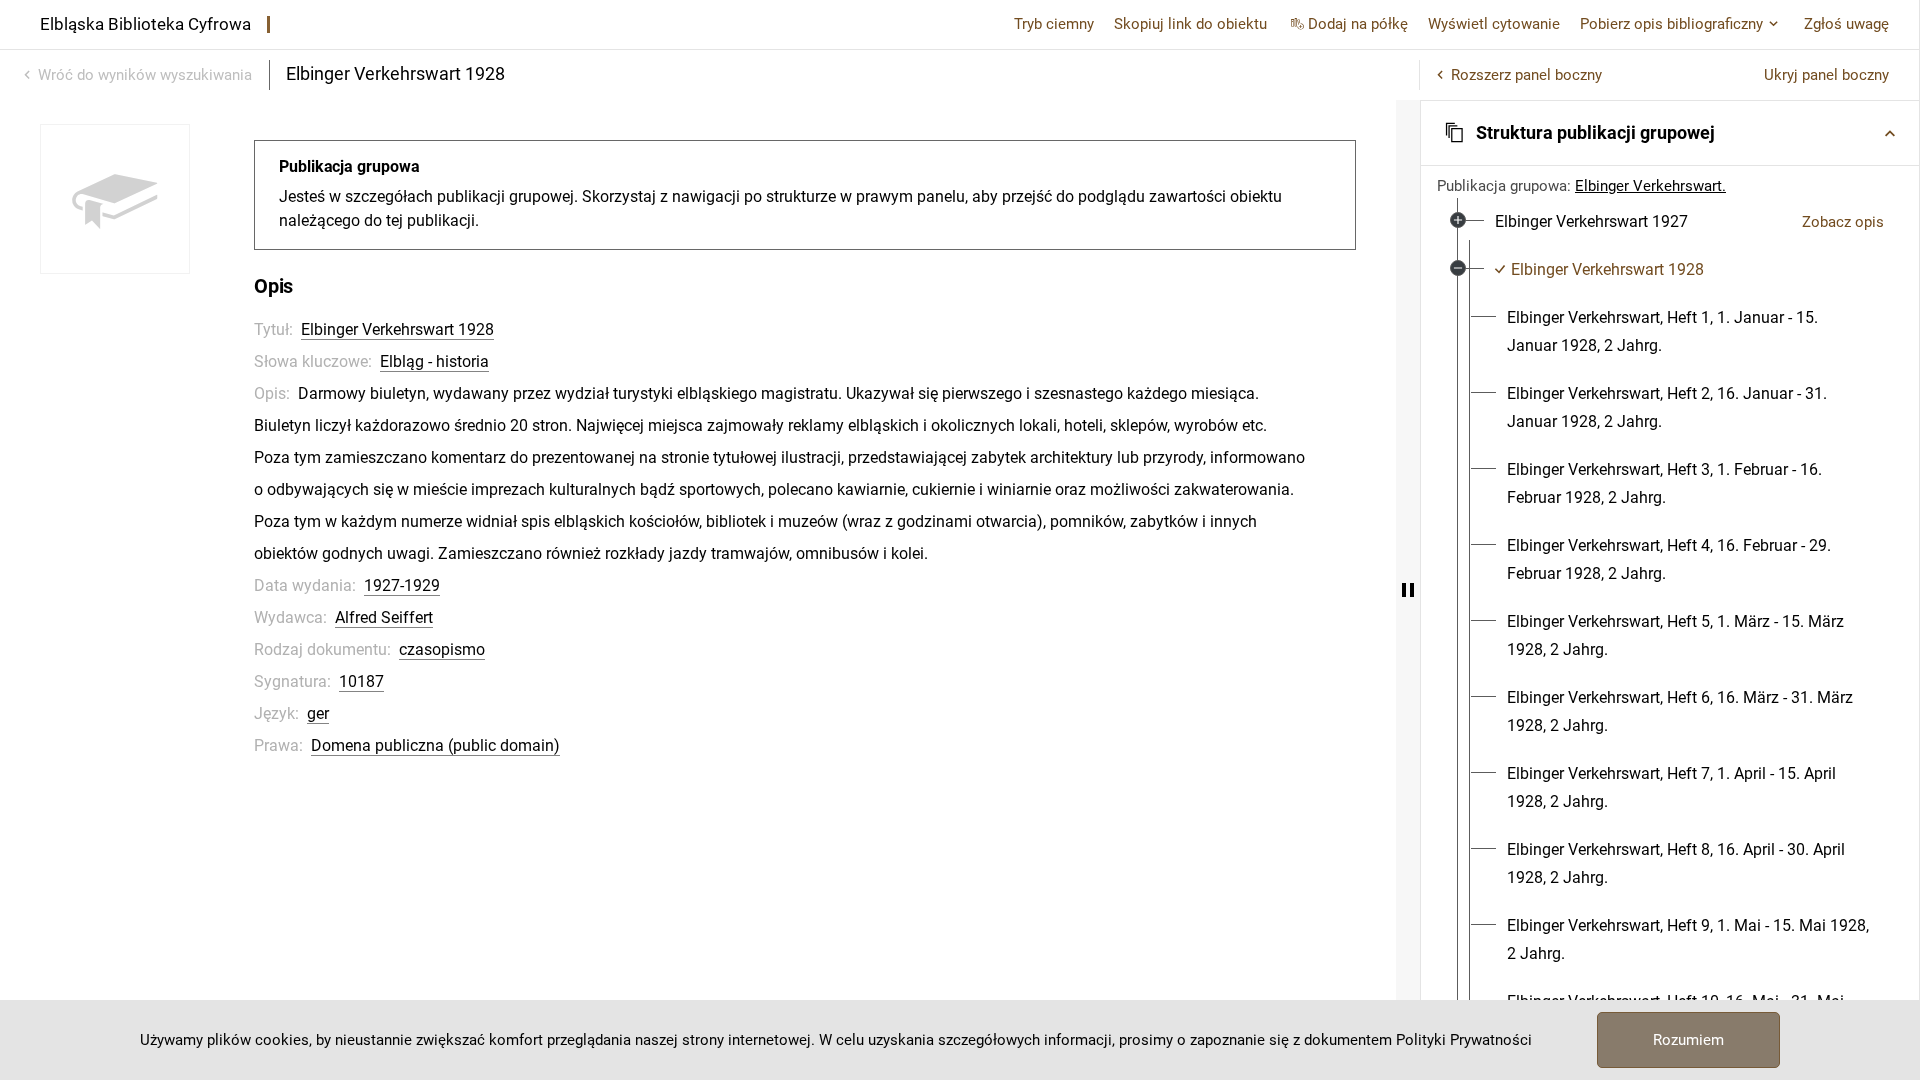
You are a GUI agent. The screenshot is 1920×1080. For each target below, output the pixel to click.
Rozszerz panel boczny (1526, 75)
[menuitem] (1591, 222)
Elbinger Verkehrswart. (1650, 186)
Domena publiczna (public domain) (435, 745)
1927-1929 (402, 585)
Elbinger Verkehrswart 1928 (397, 329)
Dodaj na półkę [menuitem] (1358, 24)
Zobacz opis (1843, 222)
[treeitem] (1670, 222)
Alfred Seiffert (384, 617)
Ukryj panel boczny (1826, 75)
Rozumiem (1688, 1040)
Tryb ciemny (1054, 24)
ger (318, 713)
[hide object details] (1408, 590)
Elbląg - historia (434, 361)
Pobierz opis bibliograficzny (1671, 24)
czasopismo (442, 649)
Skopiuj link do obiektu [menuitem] (1190, 24)
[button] (1670, 133)
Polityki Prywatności (1464, 1040)
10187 (361, 681)
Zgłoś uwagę (1846, 24)
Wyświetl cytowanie (1494, 24)
